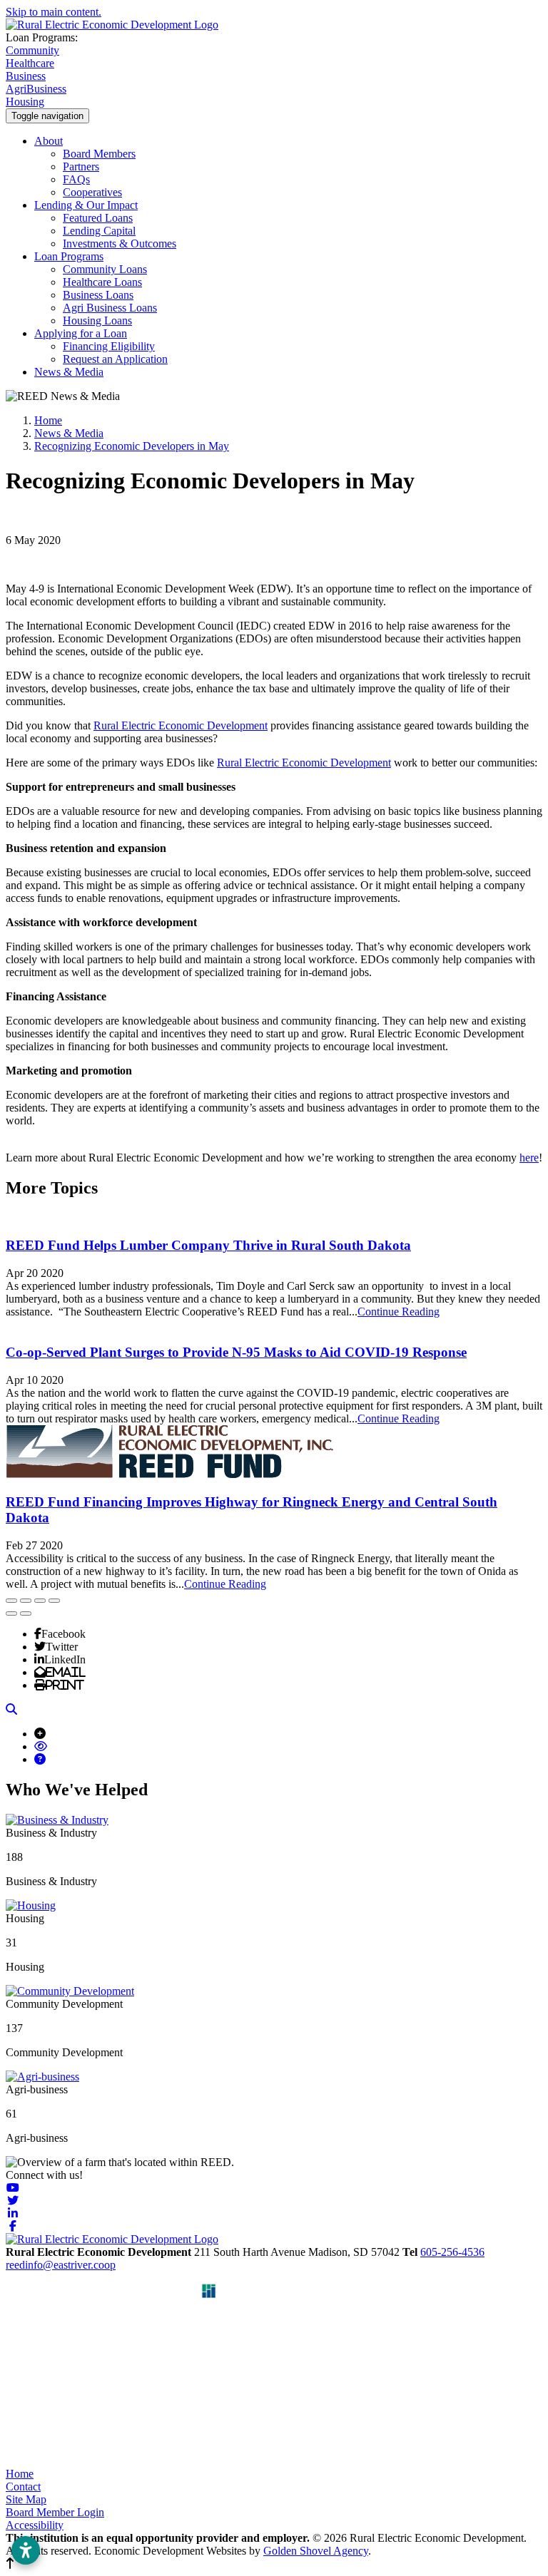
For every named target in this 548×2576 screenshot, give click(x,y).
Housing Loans (97, 320)
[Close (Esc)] (11, 1601)
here (529, 1158)
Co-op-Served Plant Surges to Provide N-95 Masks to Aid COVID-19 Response (236, 1352)
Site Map (26, 2499)
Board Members (99, 154)
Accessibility (35, 2525)
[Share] (26, 1601)
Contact (23, 2487)
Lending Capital (99, 231)
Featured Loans (98, 218)
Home (20, 2474)
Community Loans (105, 269)
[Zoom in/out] (54, 1601)
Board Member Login (55, 2512)
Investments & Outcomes (120, 243)
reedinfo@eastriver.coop (61, 2265)
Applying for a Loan (81, 333)
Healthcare (30, 63)
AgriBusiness (36, 89)
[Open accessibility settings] (26, 2550)
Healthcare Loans (102, 282)
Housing (25, 102)
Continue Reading (399, 1312)
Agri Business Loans (110, 308)
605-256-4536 (452, 2252)
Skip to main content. (54, 12)
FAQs (76, 179)
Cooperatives (92, 192)
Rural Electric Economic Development (181, 725)
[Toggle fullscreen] (40, 1601)
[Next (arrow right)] (26, 1613)
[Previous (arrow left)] (11, 1613)
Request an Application (115, 359)
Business (26, 76)
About (49, 141)
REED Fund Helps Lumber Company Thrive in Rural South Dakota (208, 1245)
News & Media (69, 372)
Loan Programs (69, 256)
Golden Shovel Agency (316, 2551)
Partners (81, 166)
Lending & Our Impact (86, 205)
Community (32, 50)
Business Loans (98, 295)
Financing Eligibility (109, 346)
